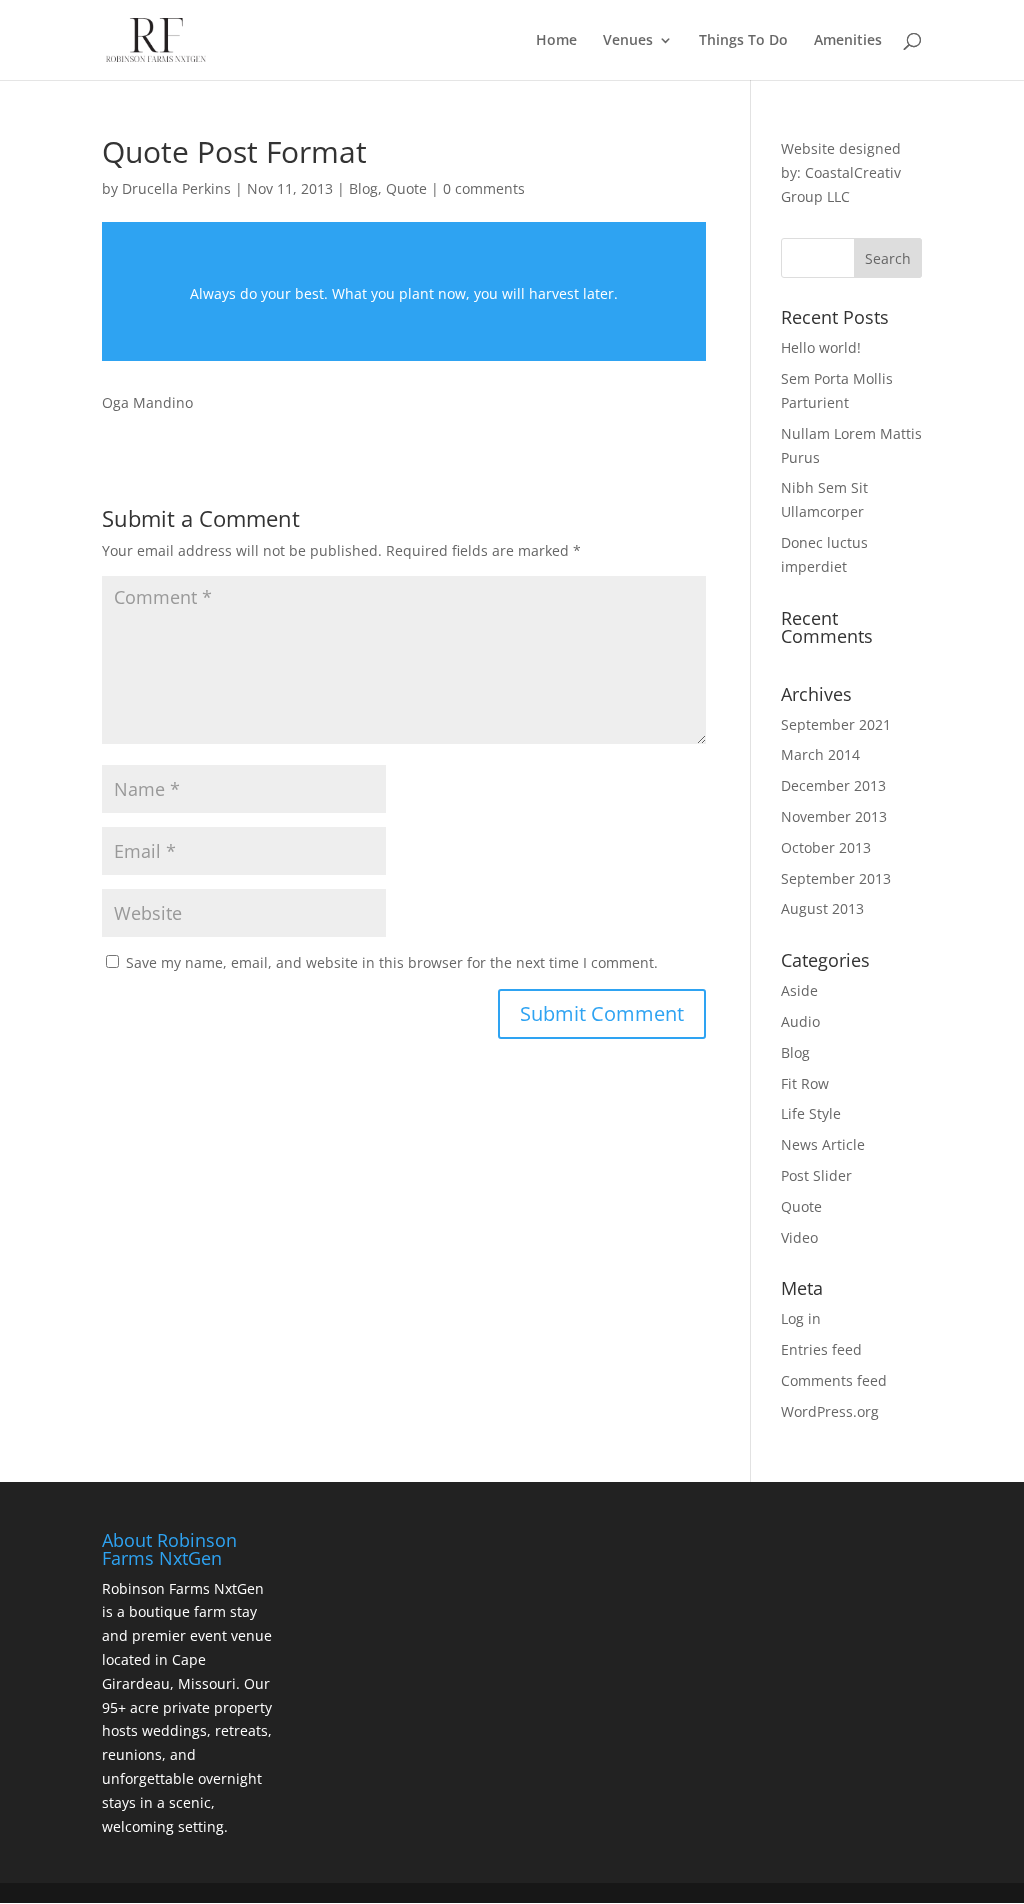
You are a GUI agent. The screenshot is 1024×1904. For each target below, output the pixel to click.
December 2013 (833, 785)
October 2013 (826, 847)
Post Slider (816, 1175)
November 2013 (834, 816)
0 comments (484, 188)
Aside (799, 990)
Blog (363, 188)
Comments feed (834, 1380)
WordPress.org (830, 1411)
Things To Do (743, 41)
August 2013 (822, 908)
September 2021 (836, 724)
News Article (823, 1144)
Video (799, 1237)
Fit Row (805, 1083)
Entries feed (821, 1349)
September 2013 (836, 878)
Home (556, 41)
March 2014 (820, 754)
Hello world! (821, 347)
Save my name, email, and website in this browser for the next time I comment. (392, 962)
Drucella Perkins (176, 188)
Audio (800, 1021)
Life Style (811, 1113)
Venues (628, 41)
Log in (801, 1318)
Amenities (848, 41)
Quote (406, 188)
